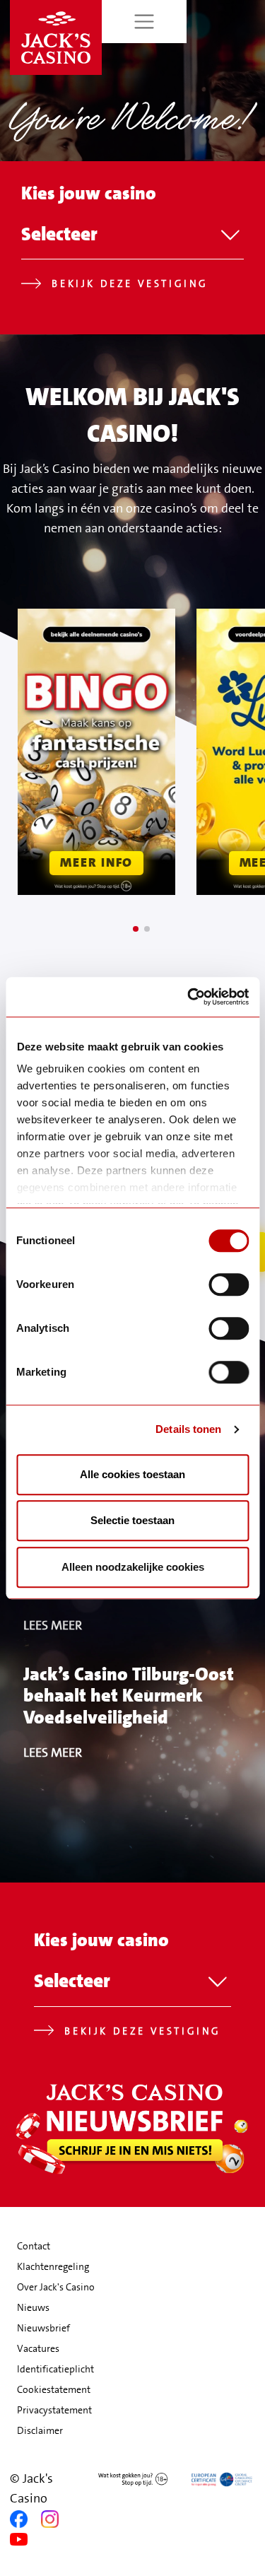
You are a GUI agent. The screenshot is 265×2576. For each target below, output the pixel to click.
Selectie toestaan (132, 1520)
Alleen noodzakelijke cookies (133, 1567)
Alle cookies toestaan (132, 1474)
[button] (136, 929)
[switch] (229, 1284)
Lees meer (53, 1625)
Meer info (96, 862)
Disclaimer (40, 2430)
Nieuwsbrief (43, 2328)
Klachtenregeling (53, 2266)
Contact (34, 2246)
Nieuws (33, 2307)
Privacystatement (54, 2410)
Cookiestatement (54, 2389)
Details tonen (188, 1429)
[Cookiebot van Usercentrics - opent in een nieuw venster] (189, 997)
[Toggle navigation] (145, 22)
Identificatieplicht (55, 2369)
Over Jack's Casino (56, 2287)
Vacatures (38, 2348)
